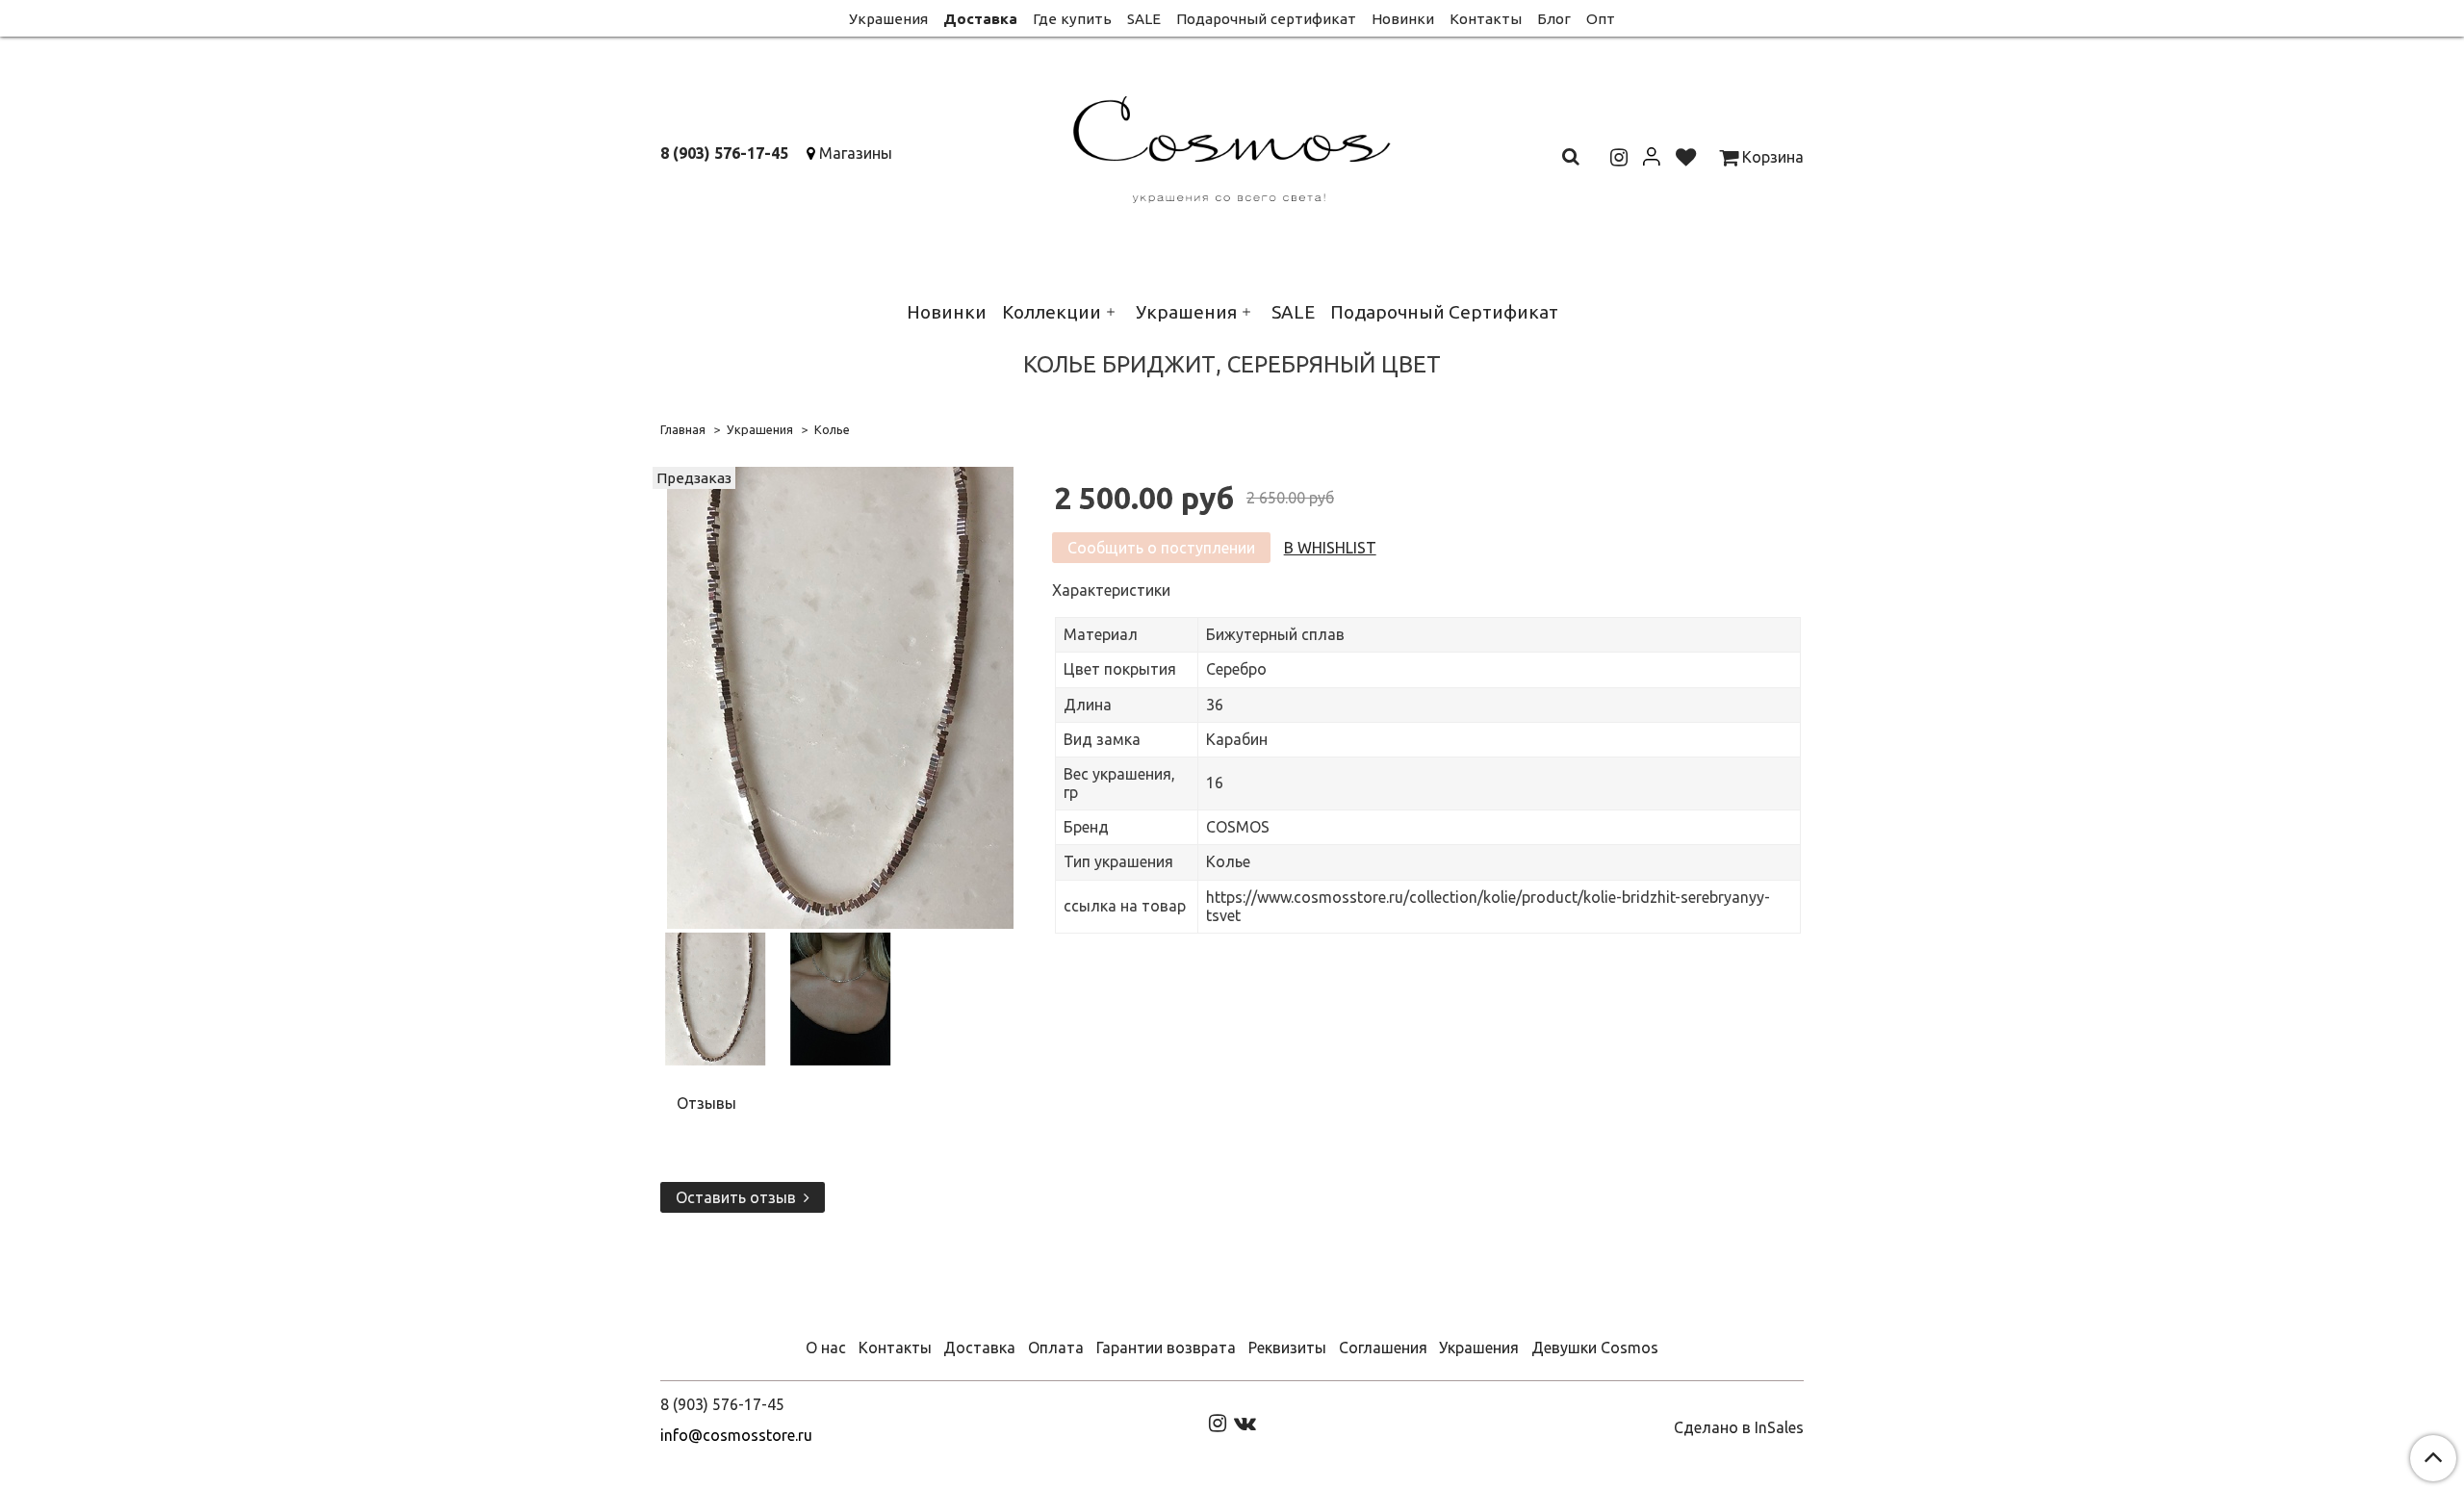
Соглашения (1383, 1348)
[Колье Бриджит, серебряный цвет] (840, 696)
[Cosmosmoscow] (1232, 146)
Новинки (1403, 19)
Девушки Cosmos (1595, 1348)
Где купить (1072, 19)
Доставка (980, 19)
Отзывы (706, 1103)
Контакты (1486, 19)
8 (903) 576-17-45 (724, 153)
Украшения (888, 19)
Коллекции (1052, 312)
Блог (1554, 19)
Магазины (856, 153)
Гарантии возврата (1166, 1348)
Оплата (1056, 1348)
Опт (1601, 19)
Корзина (1771, 157)
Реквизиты (1287, 1348)
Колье (832, 429)
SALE (1144, 19)
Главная (683, 429)
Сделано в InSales (1739, 1427)
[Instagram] (1218, 1422)
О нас (826, 1348)
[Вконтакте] (1245, 1422)
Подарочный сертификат (1266, 19)
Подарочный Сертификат (1444, 312)
